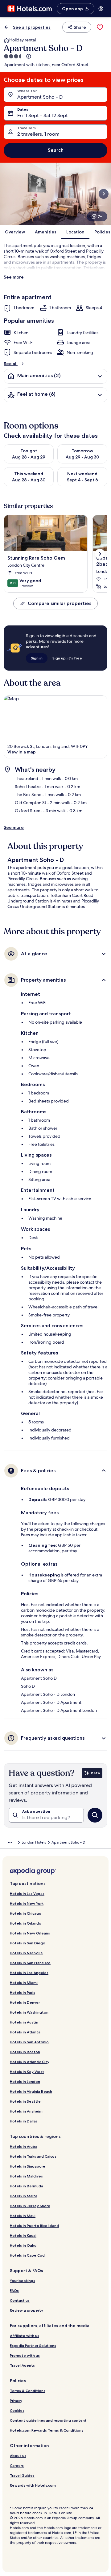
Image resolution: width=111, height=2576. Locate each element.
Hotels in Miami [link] (24, 1983)
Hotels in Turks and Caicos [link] (33, 2156)
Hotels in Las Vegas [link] (27, 1894)
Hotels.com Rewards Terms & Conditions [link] (47, 2430)
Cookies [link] (17, 2410)
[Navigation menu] (101, 9)
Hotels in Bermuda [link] (27, 2186)
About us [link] (18, 2456)
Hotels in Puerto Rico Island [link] (34, 2226)
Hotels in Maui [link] (23, 2216)
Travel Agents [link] (22, 2365)
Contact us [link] (20, 2300)
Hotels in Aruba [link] (24, 2146)
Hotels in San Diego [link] (28, 1943)
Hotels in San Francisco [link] (30, 1963)
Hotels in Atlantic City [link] (30, 2062)
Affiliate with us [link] (25, 2336)
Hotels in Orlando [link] (26, 1923)
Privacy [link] (16, 2401)
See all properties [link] (32, 27)
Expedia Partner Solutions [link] (33, 2346)
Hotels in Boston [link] (25, 2052)
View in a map (22, 752)
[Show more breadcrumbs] (10, 1842)
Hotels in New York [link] (27, 1903)
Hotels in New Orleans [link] (30, 1933)
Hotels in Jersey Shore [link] (30, 2206)
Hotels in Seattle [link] (25, 2101)
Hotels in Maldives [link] (26, 2176)
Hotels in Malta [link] (24, 2196)
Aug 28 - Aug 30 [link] (29, 480)
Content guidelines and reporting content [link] (48, 2420)
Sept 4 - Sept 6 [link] (82, 480)
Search (56, 150)
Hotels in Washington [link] (29, 2012)
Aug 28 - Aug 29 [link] (29, 457)
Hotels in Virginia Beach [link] (31, 2091)
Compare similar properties (60, 603)
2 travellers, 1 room (38, 134)
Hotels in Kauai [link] (23, 2235)
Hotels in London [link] (25, 2081)
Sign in (37, 658)
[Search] (95, 1815)
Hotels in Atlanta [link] (25, 2032)
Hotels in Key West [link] (27, 2072)
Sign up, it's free (67, 658)
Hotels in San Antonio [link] (29, 2042)
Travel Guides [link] (22, 2475)
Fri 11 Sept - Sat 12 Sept (43, 115)
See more (14, 277)
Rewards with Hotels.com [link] (33, 2485)
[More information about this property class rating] (28, 56)
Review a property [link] (27, 2310)
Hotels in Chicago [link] (26, 1913)
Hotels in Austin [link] (24, 2022)
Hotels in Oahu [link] (23, 2245)
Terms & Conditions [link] (28, 2391)
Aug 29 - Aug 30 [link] (82, 457)
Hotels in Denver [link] (25, 2002)
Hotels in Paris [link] (23, 1992)
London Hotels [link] (34, 1842)
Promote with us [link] (25, 2355)
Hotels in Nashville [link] (26, 1953)
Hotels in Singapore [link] (28, 2166)
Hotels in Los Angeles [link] (29, 1973)
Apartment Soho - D (40, 97)
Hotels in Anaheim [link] (26, 2111)
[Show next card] (104, 194)
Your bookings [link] (23, 2281)
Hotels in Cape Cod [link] (27, 2255)
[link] (100, 27)
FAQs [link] (14, 2290)
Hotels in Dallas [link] (24, 2121)
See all (11, 364)
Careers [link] (17, 2465)
